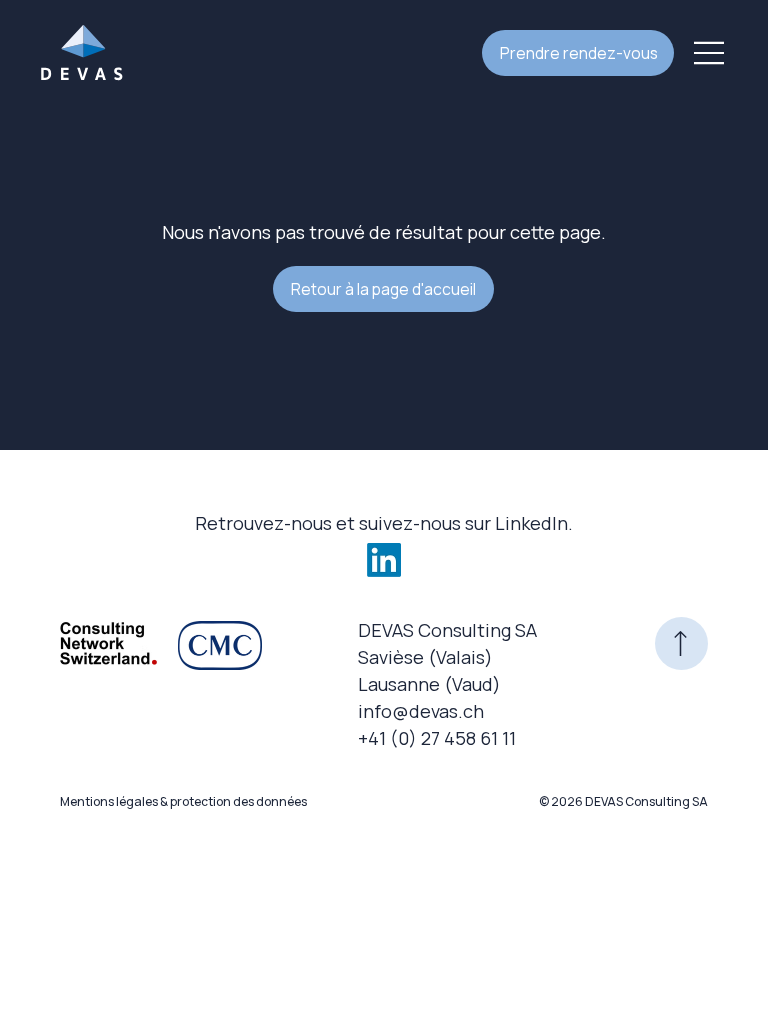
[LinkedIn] (384, 560)
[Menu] (710, 53)
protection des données (238, 801)
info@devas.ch (421, 711)
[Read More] (681, 643)
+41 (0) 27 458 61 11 (437, 738)
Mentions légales (109, 801)
